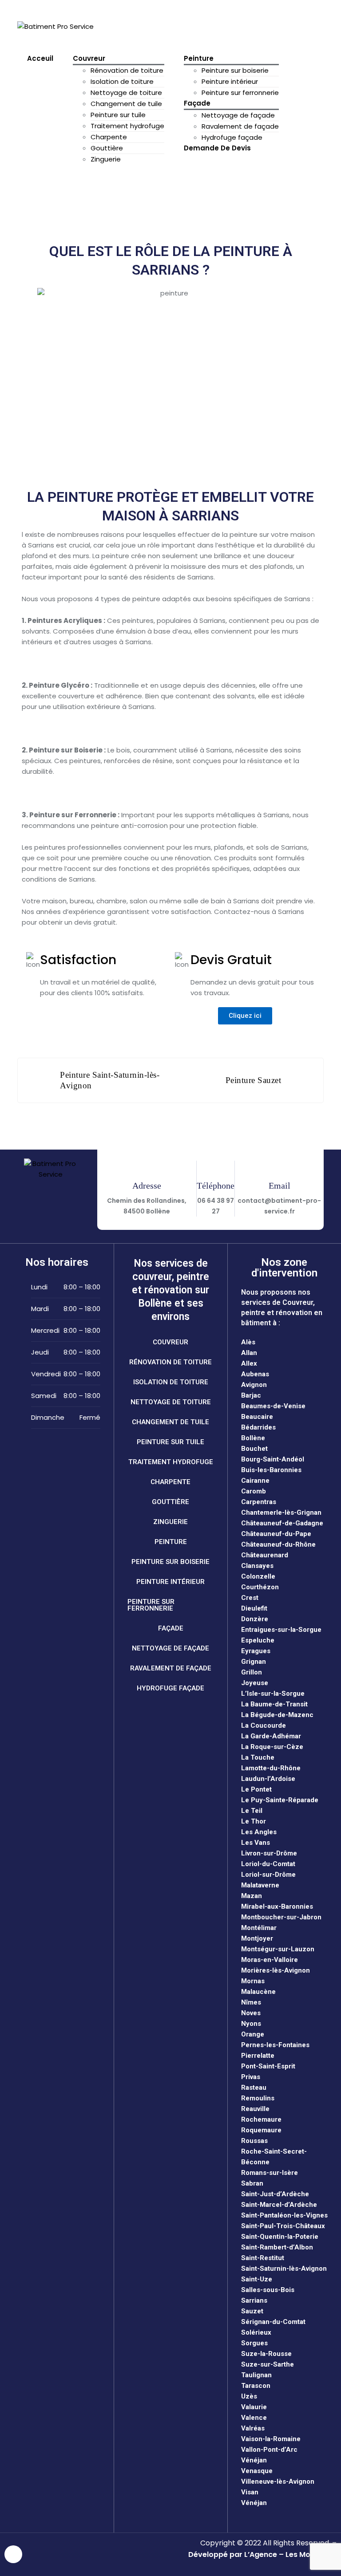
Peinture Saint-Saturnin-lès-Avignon (110, 1080)
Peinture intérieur (230, 81)
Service (84, 187)
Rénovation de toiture (127, 70)
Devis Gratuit (128, 26)
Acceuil (40, 58)
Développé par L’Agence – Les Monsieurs (262, 2554)
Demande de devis (217, 148)
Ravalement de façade (240, 126)
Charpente (109, 137)
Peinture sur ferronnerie (240, 93)
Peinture (199, 58)
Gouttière (107, 148)
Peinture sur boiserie (235, 70)
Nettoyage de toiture (126, 93)
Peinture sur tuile (118, 115)
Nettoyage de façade (238, 115)
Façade (197, 103)
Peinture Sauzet (254, 1080)
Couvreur (89, 58)
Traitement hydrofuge (127, 126)
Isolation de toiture (122, 81)
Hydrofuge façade (232, 137)
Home (48, 187)
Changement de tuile (126, 104)
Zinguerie (106, 159)
